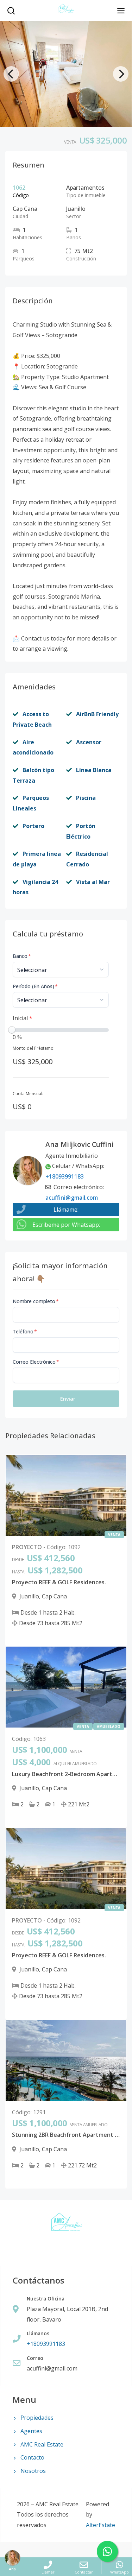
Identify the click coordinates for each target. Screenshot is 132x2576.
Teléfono (25, 1331)
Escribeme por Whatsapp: (66, 1225)
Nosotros (33, 2471)
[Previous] (11, 74)
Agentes (31, 2431)
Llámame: (66, 1210)
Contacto (32, 2457)
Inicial (23, 1018)
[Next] (121, 74)
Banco (22, 956)
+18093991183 (65, 1176)
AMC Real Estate (42, 2444)
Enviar (68, 1399)
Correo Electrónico (36, 1362)
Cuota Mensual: (28, 1094)
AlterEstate (100, 2525)
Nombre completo (36, 1301)
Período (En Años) (35, 986)
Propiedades (37, 2418)
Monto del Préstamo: (34, 1048)
